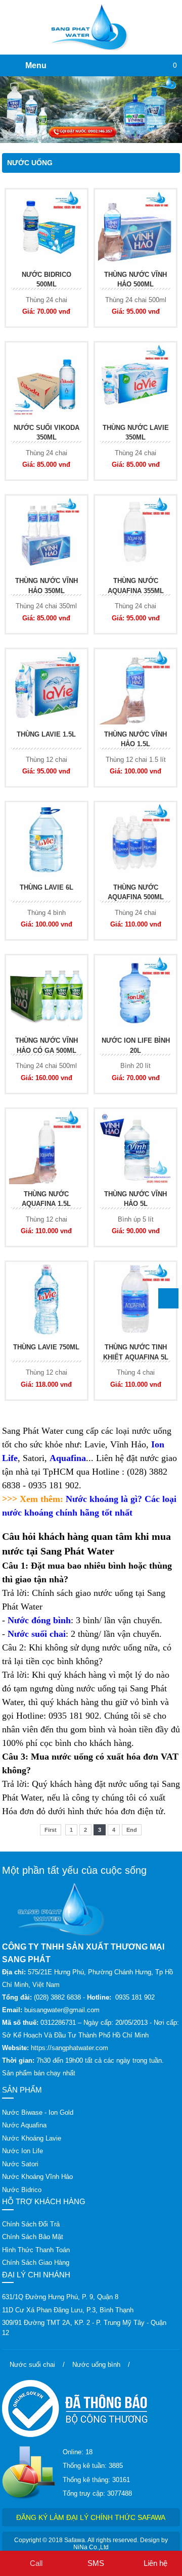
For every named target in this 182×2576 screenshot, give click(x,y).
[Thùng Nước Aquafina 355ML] (135, 533)
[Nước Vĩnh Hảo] (91, 110)
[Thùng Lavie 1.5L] (47, 687)
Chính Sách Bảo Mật (33, 2237)
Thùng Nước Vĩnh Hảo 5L (135, 1199)
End (132, 1830)
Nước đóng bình (39, 1620)
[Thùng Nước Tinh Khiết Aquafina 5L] (135, 1300)
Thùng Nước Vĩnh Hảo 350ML (47, 586)
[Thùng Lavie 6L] (47, 840)
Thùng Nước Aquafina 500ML (136, 892)
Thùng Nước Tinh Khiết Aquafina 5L (136, 1352)
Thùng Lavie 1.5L (46, 734)
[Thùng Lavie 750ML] (47, 1300)
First (51, 1830)
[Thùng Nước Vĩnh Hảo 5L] (135, 1147)
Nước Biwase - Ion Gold (38, 2112)
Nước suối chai (37, 1634)
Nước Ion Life (22, 2151)
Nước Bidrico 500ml (47, 280)
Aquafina (68, 1458)
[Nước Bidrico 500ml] (47, 227)
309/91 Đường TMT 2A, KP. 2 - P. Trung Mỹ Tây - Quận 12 (84, 2328)
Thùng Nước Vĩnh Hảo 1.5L (135, 739)
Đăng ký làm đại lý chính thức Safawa (91, 2517)
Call (36, 2563)
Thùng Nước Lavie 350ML (136, 433)
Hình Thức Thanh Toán (36, 2250)
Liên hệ (155, 2563)
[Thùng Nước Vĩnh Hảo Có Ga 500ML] (47, 993)
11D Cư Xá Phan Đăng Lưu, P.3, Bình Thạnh (68, 2310)
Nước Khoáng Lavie (32, 2138)
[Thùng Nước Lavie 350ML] (135, 380)
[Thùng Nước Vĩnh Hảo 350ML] (47, 533)
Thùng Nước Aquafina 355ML (136, 586)
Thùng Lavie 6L (47, 887)
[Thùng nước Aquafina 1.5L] (47, 1147)
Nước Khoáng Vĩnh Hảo (37, 2177)
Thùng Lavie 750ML (46, 1347)
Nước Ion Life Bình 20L (136, 1046)
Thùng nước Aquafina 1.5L (46, 1199)
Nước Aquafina (24, 2125)
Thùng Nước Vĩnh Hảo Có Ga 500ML (47, 1046)
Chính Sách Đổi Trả (31, 2224)
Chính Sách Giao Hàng (36, 2263)
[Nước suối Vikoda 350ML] (47, 380)
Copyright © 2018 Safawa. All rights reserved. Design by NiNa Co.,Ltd (91, 2544)
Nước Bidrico (22, 2190)
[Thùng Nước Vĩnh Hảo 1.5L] (135, 687)
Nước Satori (20, 2164)
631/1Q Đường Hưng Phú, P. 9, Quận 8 (60, 2297)
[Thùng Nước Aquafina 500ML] (135, 840)
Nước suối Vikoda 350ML (47, 433)
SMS (96, 2563)
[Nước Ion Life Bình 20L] (135, 993)
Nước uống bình (96, 2365)
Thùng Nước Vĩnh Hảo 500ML (135, 280)
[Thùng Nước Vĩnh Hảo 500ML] (135, 227)
